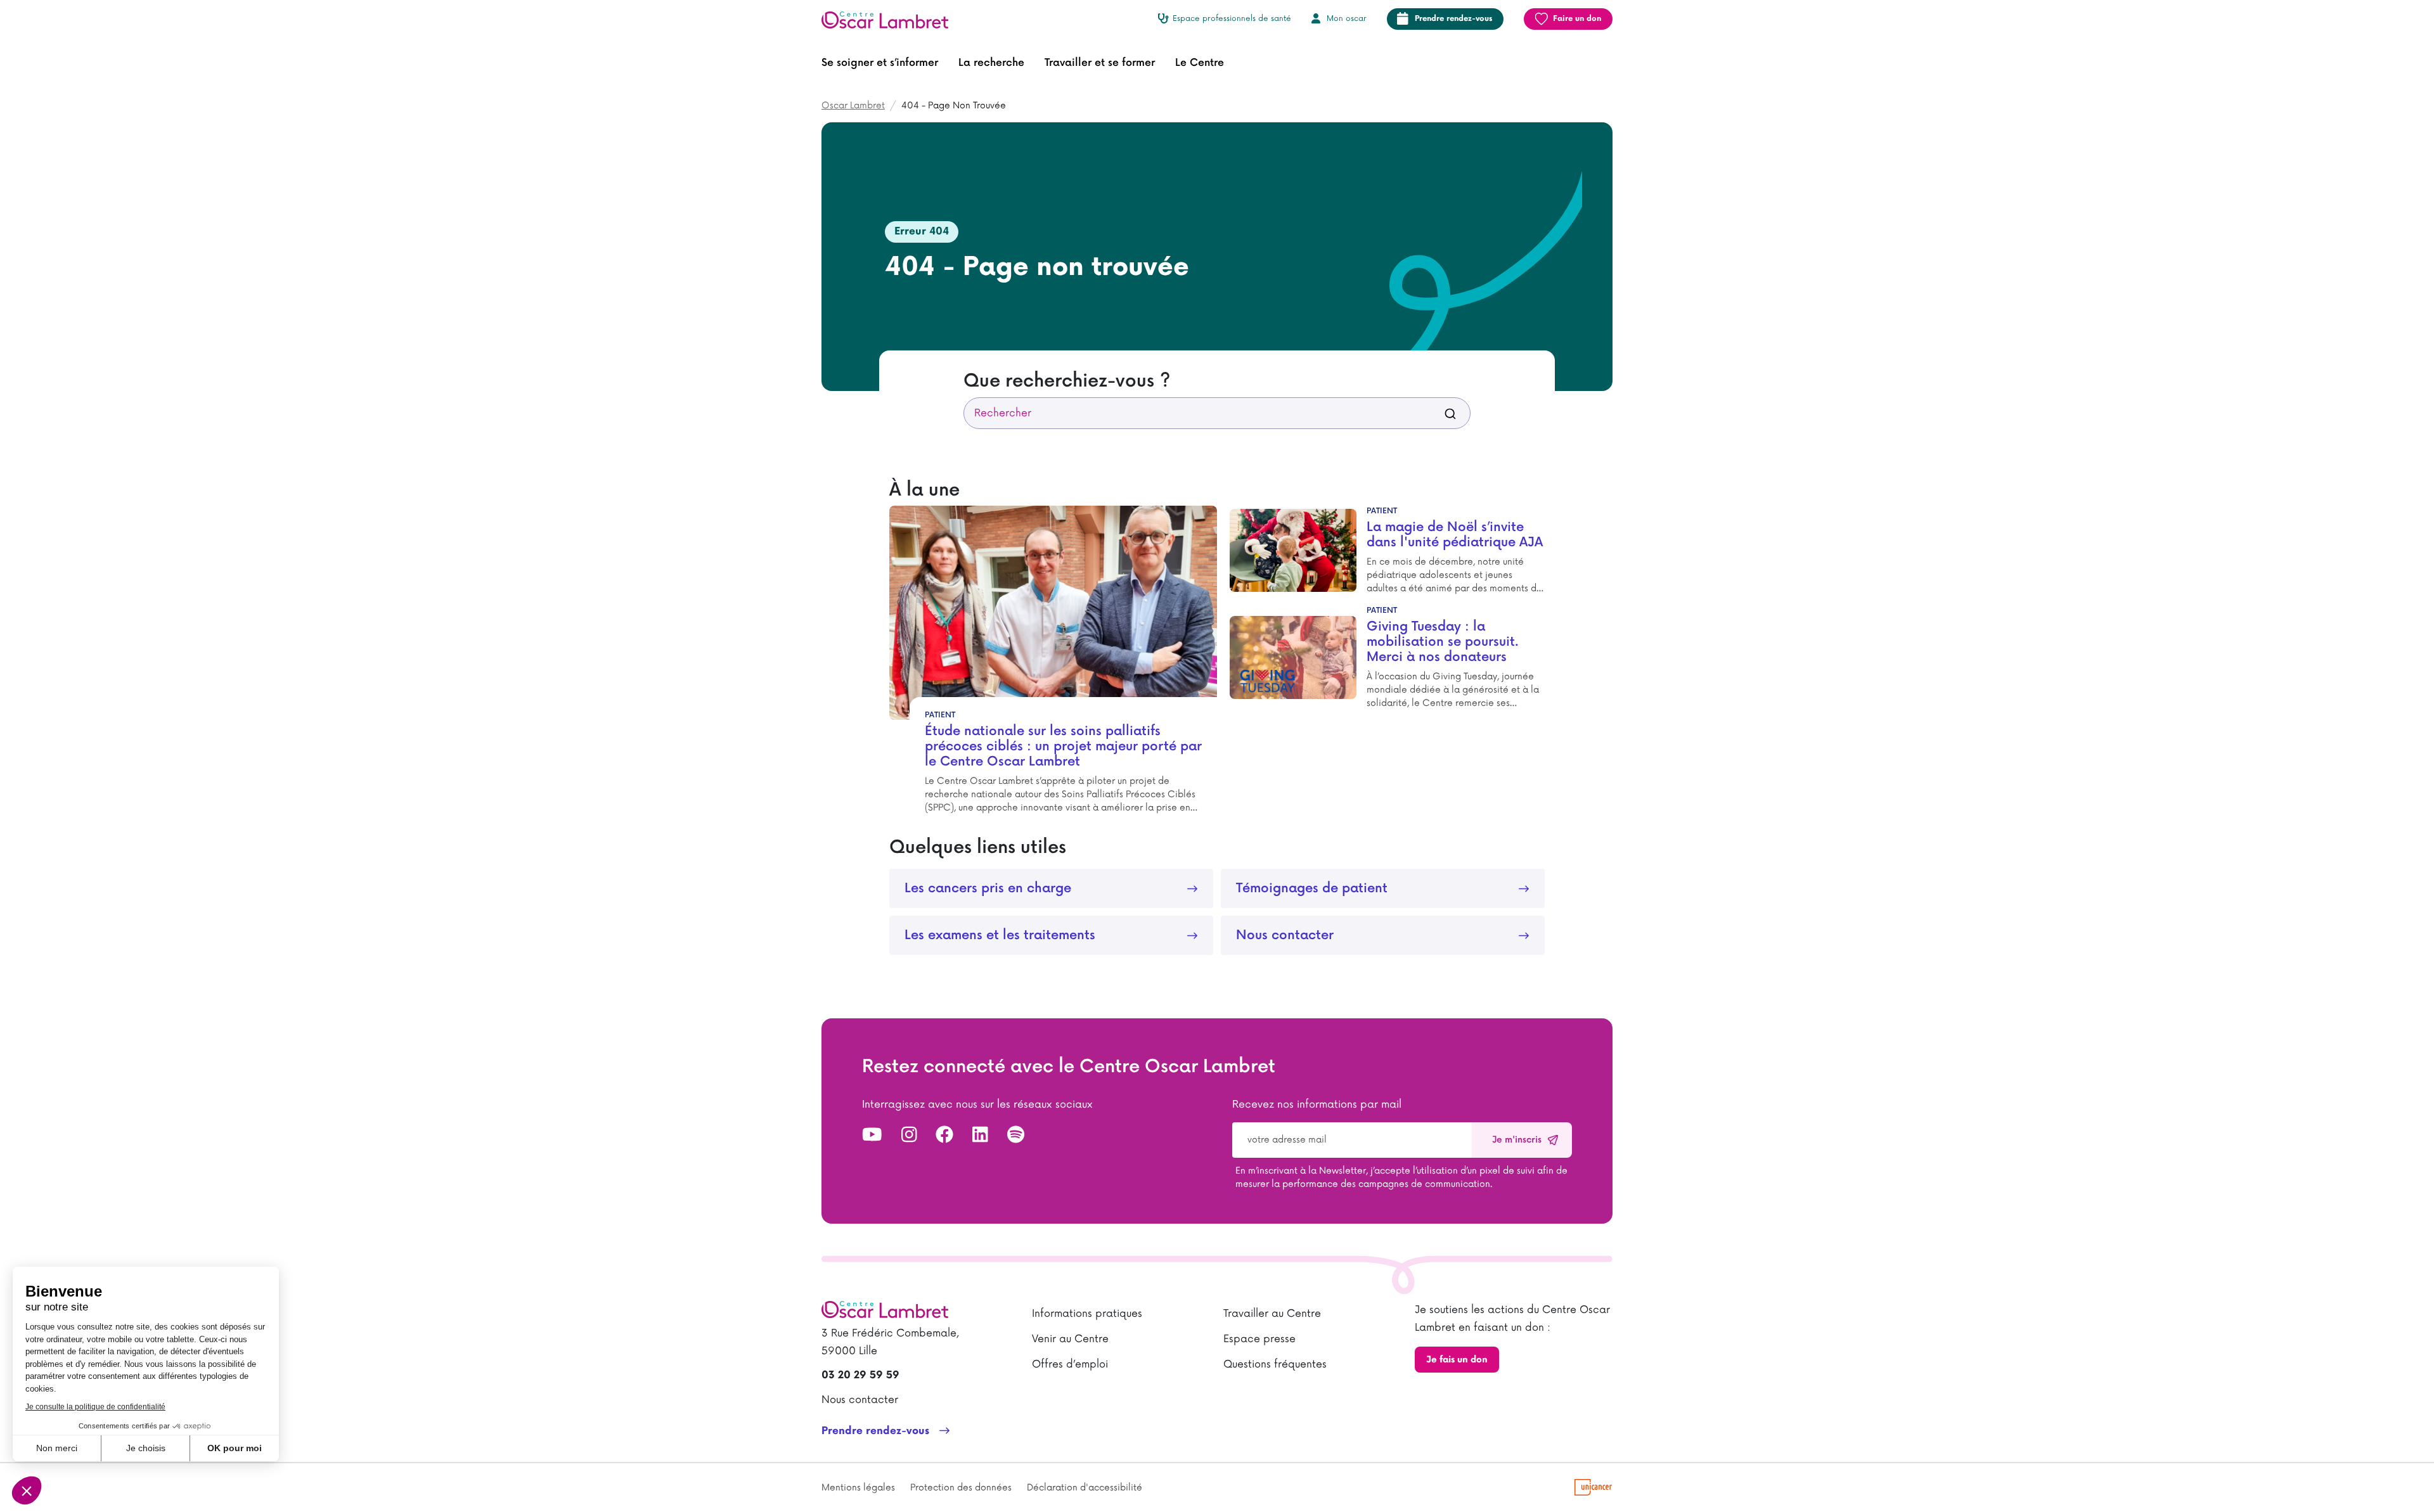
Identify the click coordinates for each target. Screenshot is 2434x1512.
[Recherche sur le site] (1450, 413)
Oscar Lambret (853, 106)
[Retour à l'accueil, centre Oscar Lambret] (890, 19)
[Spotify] (1016, 1136)
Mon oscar (1347, 19)
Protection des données (961, 1488)
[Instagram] (909, 1136)
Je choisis (146, 1448)
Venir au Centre (1070, 1339)
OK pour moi (235, 1448)
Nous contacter (1285, 935)
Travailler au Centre (1272, 1314)
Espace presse (1259, 1339)
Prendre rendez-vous (1453, 19)
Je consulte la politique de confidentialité (95, 1407)
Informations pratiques (1087, 1314)
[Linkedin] (980, 1136)
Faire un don (1577, 19)
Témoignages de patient (1312, 888)
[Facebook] (944, 1136)
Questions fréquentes (1275, 1364)
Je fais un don (1457, 1360)
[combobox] (1217, 413)
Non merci (57, 1448)
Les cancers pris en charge (988, 888)
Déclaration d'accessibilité (1085, 1488)
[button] (880, 63)
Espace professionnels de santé (1232, 19)
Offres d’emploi (1070, 1364)
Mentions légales (858, 1488)
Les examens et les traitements (1000, 935)
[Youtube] (872, 1136)
